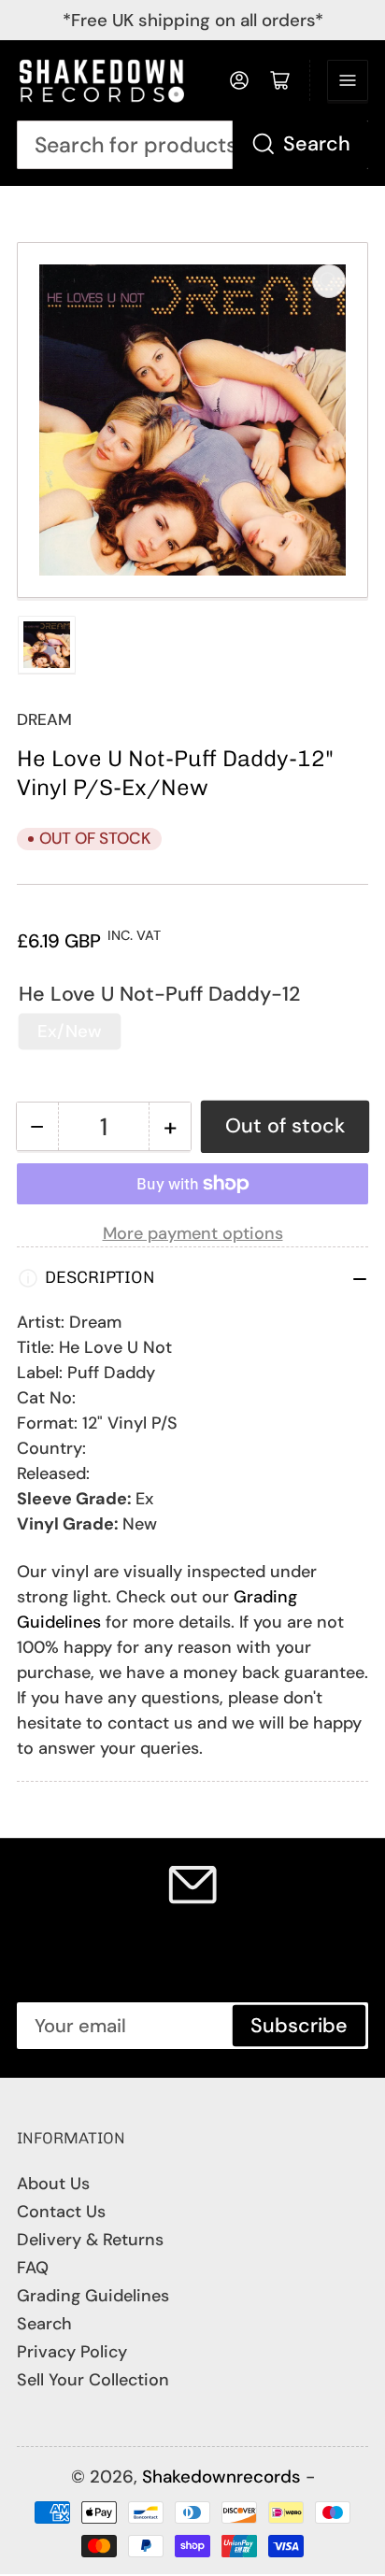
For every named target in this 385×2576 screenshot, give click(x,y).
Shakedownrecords (221, 2476)
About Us (53, 2184)
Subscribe (299, 2026)
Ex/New (70, 1031)
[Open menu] (348, 80)
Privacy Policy (72, 2352)
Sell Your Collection (93, 2380)
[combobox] (192, 145)
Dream (44, 719)
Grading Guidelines (93, 2296)
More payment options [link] (193, 1233)
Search (317, 144)
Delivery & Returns (90, 2240)
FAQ (33, 2268)
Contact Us (61, 2212)
